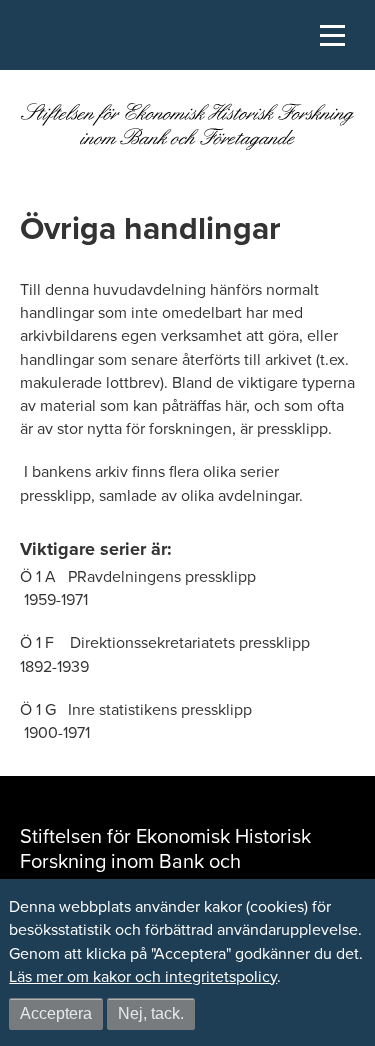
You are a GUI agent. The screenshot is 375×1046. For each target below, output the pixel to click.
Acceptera (56, 1013)
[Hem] (187, 132)
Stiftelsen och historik (55, 93)
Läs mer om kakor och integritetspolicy (143, 976)
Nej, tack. (151, 1013)
